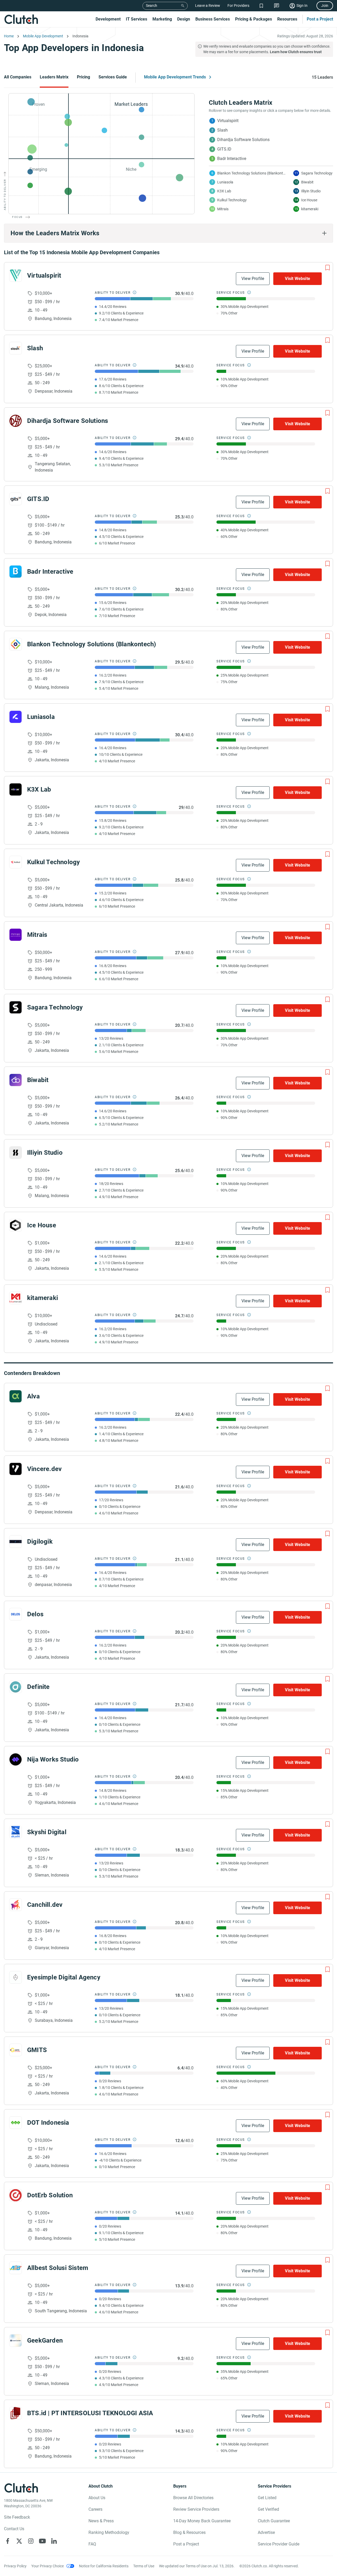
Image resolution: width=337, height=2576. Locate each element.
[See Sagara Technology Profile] (16, 1007)
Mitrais (37, 935)
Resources (287, 19)
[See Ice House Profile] (16, 1225)
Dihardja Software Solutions (68, 421)
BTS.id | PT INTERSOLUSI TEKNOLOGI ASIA (90, 2413)
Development (108, 19)
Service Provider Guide (279, 2544)
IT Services (137, 19)
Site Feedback (17, 2517)
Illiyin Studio (45, 1153)
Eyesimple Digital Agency (64, 1977)
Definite (38, 1687)
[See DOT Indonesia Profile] (16, 2123)
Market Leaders (131, 104)
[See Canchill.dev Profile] (16, 1905)
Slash (35, 348)
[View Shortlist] (261, 6)
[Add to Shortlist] (328, 268)
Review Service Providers (196, 2509)
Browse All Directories (193, 2498)
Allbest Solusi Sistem (58, 2268)
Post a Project (320, 19)
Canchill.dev (45, 1905)
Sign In (302, 6)
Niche (131, 169)
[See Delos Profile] (16, 1614)
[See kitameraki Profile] (16, 1298)
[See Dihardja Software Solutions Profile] (16, 421)
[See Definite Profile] (16, 1687)
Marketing (162, 19)
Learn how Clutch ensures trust (296, 52)
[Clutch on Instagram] (31, 2541)
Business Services (213, 19)
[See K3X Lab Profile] (16, 789)
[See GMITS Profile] (16, 2050)
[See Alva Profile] (16, 1396)
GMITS (37, 2050)
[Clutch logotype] (21, 19)
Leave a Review (208, 6)
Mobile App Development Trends (175, 77)
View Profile (253, 279)
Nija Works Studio (53, 1759)
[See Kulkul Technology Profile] (16, 862)
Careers (95, 2509)
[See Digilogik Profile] (16, 1542)
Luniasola (41, 717)
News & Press (101, 2521)
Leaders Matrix (54, 77)
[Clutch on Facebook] (8, 2541)
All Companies (18, 77)
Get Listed (267, 2498)
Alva (33, 1396)
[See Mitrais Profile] (16, 935)
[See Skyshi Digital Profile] (16, 1832)
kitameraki (43, 1298)
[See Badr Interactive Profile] (16, 572)
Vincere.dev (44, 1469)
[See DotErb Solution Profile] (16, 2195)
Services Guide (113, 77)
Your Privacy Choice (48, 2566)
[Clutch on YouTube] (42, 2541)
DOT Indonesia (48, 2123)
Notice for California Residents (104, 2566)
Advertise (266, 2532)
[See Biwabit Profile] (16, 1080)
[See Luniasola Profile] (16, 717)
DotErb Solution (50, 2195)
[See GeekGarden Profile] (16, 2340)
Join (325, 6)
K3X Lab (39, 789)
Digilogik (40, 1542)
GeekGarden (45, 2340)
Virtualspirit (44, 276)
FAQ (92, 2544)
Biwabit (38, 1080)
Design (184, 19)
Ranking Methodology (109, 2532)
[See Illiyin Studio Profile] (16, 1153)
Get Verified (268, 2509)
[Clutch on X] (19, 2541)
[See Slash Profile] (16, 348)
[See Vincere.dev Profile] (16, 1469)
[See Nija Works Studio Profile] (16, 1759)
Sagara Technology (55, 1007)
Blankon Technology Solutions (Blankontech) (91, 644)
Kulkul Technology (53, 862)
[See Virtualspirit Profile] (16, 276)
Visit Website (298, 279)
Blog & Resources (189, 2532)
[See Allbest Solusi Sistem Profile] (16, 2268)
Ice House (42, 1225)
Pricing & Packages (254, 19)
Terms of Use (144, 2566)
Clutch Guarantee (274, 2521)
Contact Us (14, 2529)
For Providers (238, 6)
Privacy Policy (15, 2566)
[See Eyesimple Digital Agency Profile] (16, 1977)
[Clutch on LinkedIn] (54, 2541)
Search (152, 6)
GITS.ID (38, 499)
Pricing (83, 77)
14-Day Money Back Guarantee (202, 2521)
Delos (35, 1614)
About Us (97, 2498)
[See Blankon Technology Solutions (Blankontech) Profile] (16, 644)
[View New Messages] (277, 6)
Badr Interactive (50, 572)
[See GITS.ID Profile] (16, 499)
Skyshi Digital (47, 1832)
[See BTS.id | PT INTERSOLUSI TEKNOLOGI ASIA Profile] (16, 2413)
